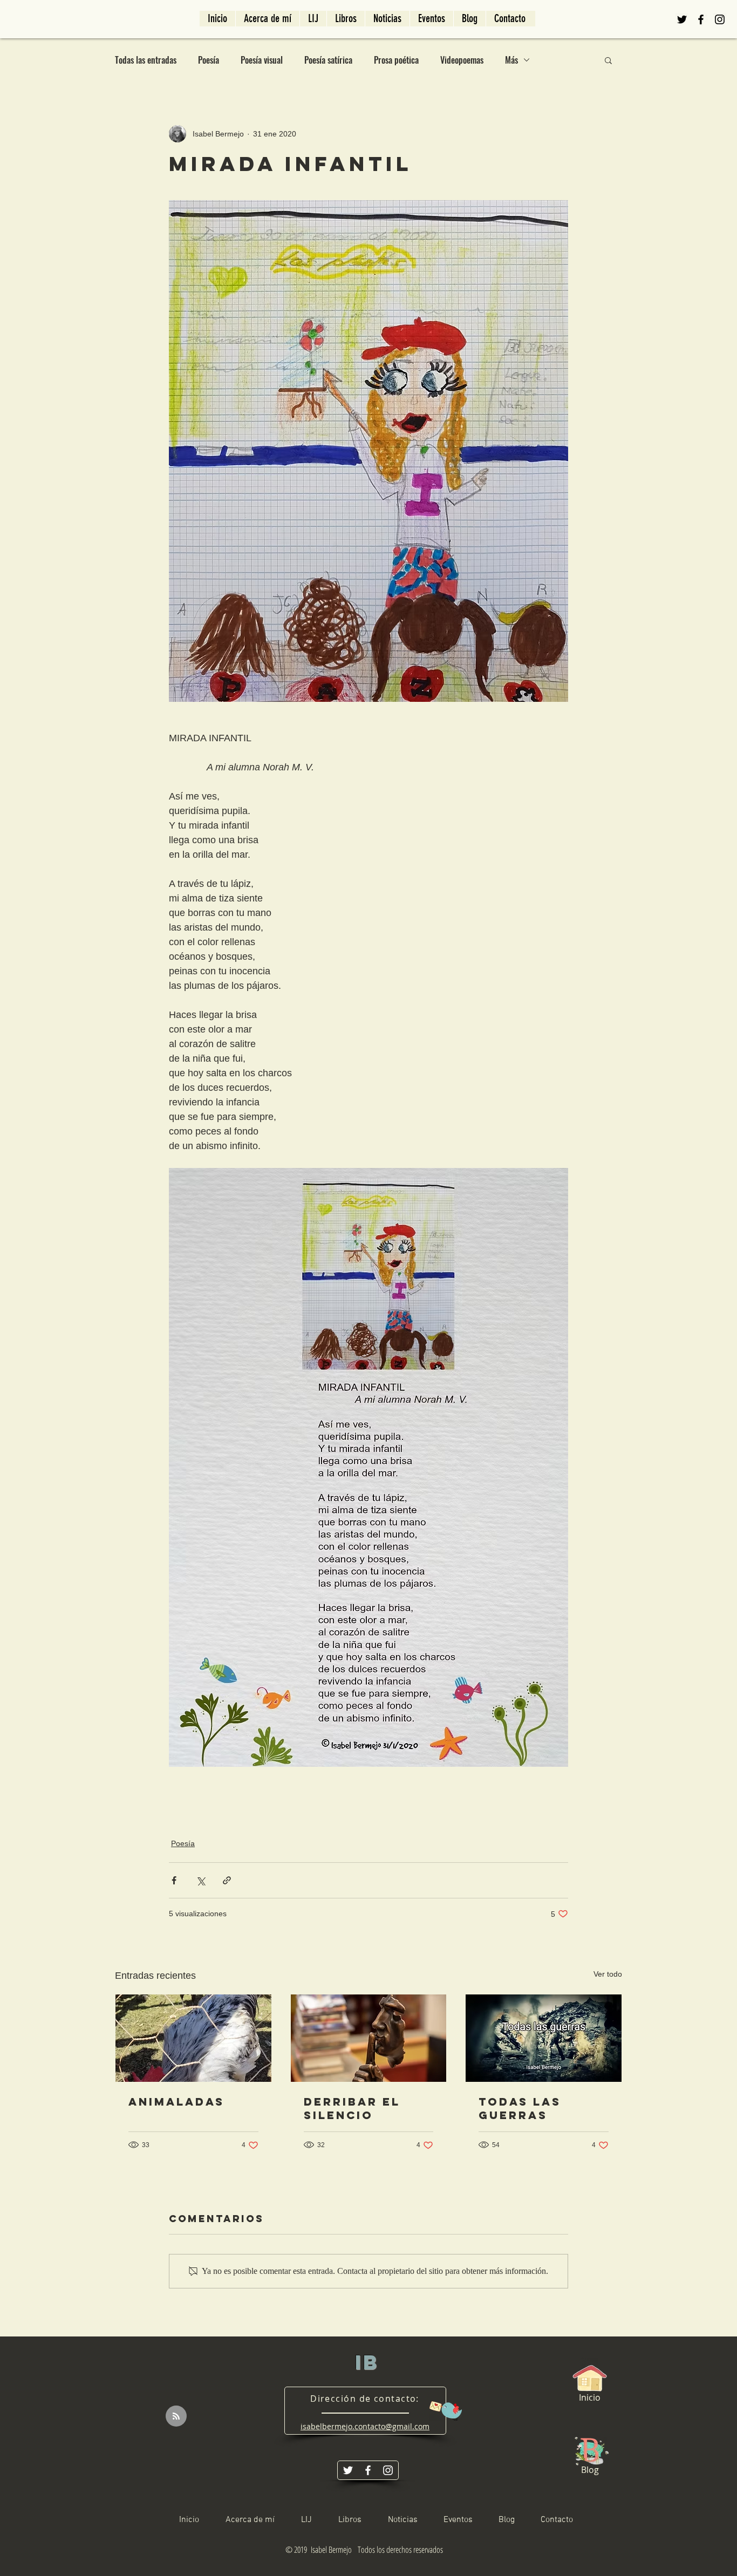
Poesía (209, 60)
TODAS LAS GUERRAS (520, 2108)
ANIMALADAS (176, 2102)
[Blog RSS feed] (176, 2417)
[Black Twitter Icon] (682, 19)
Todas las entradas (146, 60)
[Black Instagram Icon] (720, 19)
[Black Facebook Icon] (701, 19)
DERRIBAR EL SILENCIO (352, 2108)
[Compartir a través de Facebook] (174, 1880)
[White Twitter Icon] (348, 2470)
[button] (608, 60)
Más (511, 60)
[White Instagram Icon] (388, 2470)
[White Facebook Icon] (368, 2470)
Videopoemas (462, 60)
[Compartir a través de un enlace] (227, 1880)
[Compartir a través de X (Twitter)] (200, 1880)
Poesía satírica (328, 60)
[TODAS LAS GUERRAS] (544, 2038)
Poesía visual (262, 60)
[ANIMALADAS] (193, 2038)
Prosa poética (396, 60)
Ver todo (608, 1974)
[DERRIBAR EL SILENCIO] (369, 2038)
